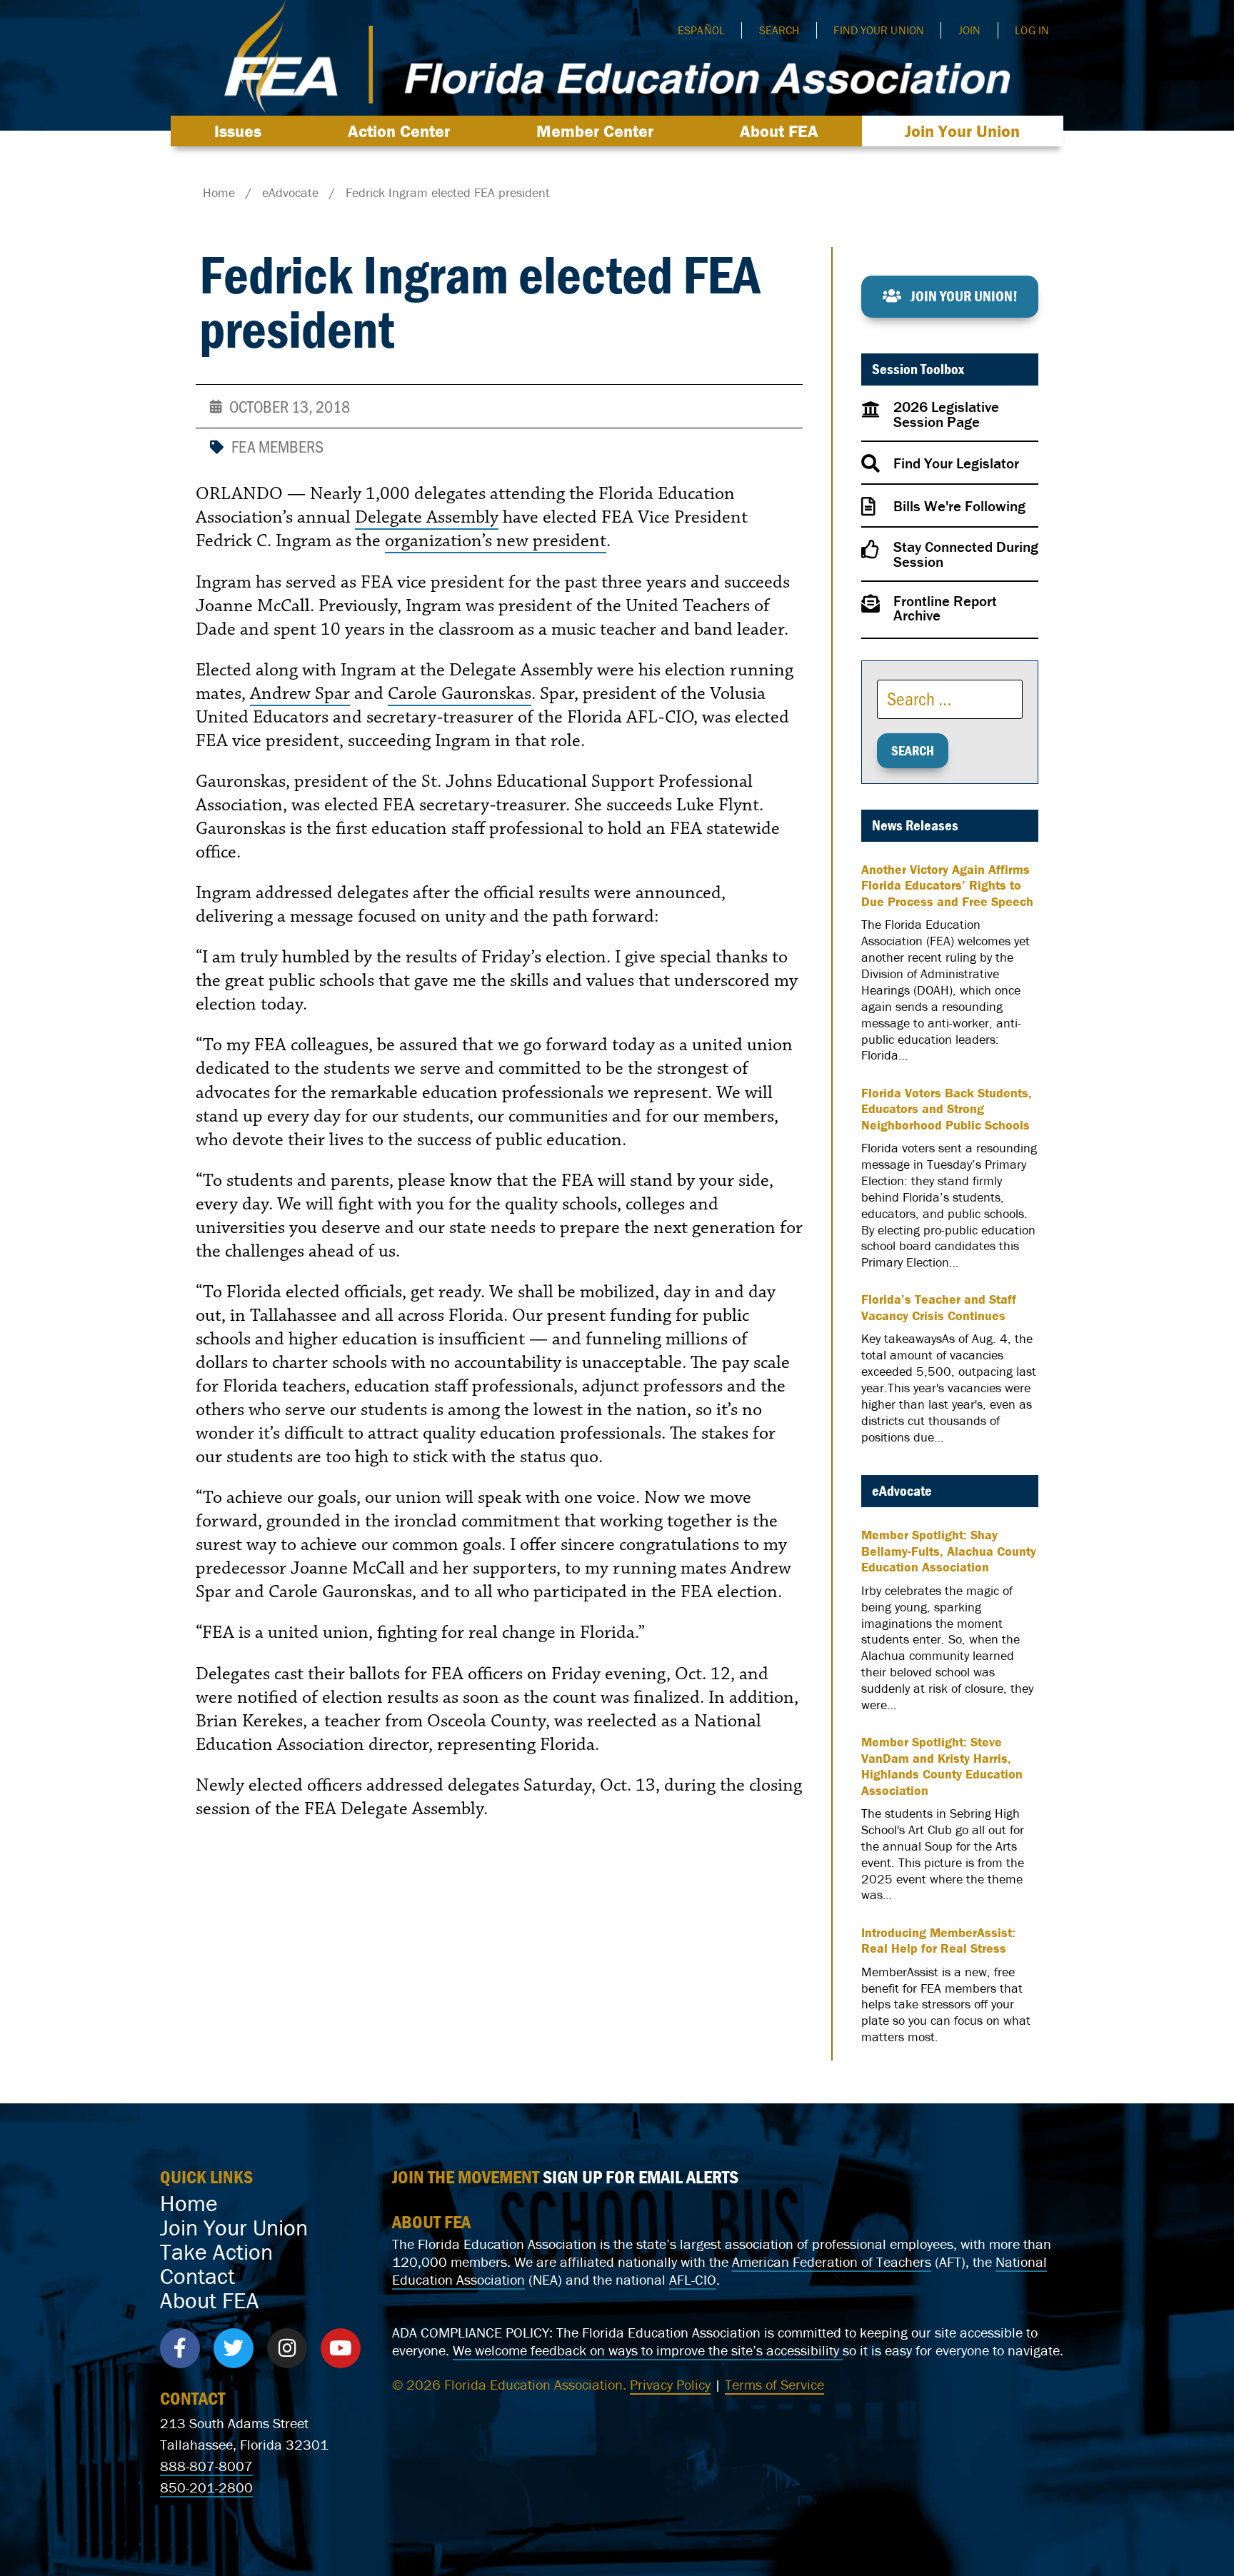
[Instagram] (287, 2348)
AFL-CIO (693, 2279)
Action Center (399, 131)
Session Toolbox (918, 369)
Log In (1032, 30)
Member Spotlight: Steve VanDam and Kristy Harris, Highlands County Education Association (942, 1766)
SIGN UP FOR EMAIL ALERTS (641, 2177)
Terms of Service (774, 2384)
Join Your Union (962, 131)
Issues (238, 131)
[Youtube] (341, 2348)
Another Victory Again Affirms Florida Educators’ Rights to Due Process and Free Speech (947, 886)
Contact (197, 2276)
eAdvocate (902, 1491)
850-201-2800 (206, 2487)
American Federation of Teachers (832, 2261)
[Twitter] (234, 2348)
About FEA (779, 131)
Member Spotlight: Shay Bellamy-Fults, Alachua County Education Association (949, 1551)
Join (969, 30)
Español (701, 30)
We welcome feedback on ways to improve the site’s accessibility (648, 2350)
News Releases (915, 825)
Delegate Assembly (427, 517)
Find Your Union (879, 30)
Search (779, 30)
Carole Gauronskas (460, 693)
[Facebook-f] (180, 2348)
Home (189, 2203)
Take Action (216, 2252)
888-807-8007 (206, 2466)
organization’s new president (496, 540)
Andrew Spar (300, 693)
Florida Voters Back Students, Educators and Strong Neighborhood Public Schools (947, 1109)
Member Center (595, 131)
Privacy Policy (670, 2384)
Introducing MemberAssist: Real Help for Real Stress (938, 1941)
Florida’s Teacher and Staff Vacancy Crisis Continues (939, 1308)
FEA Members (277, 446)
